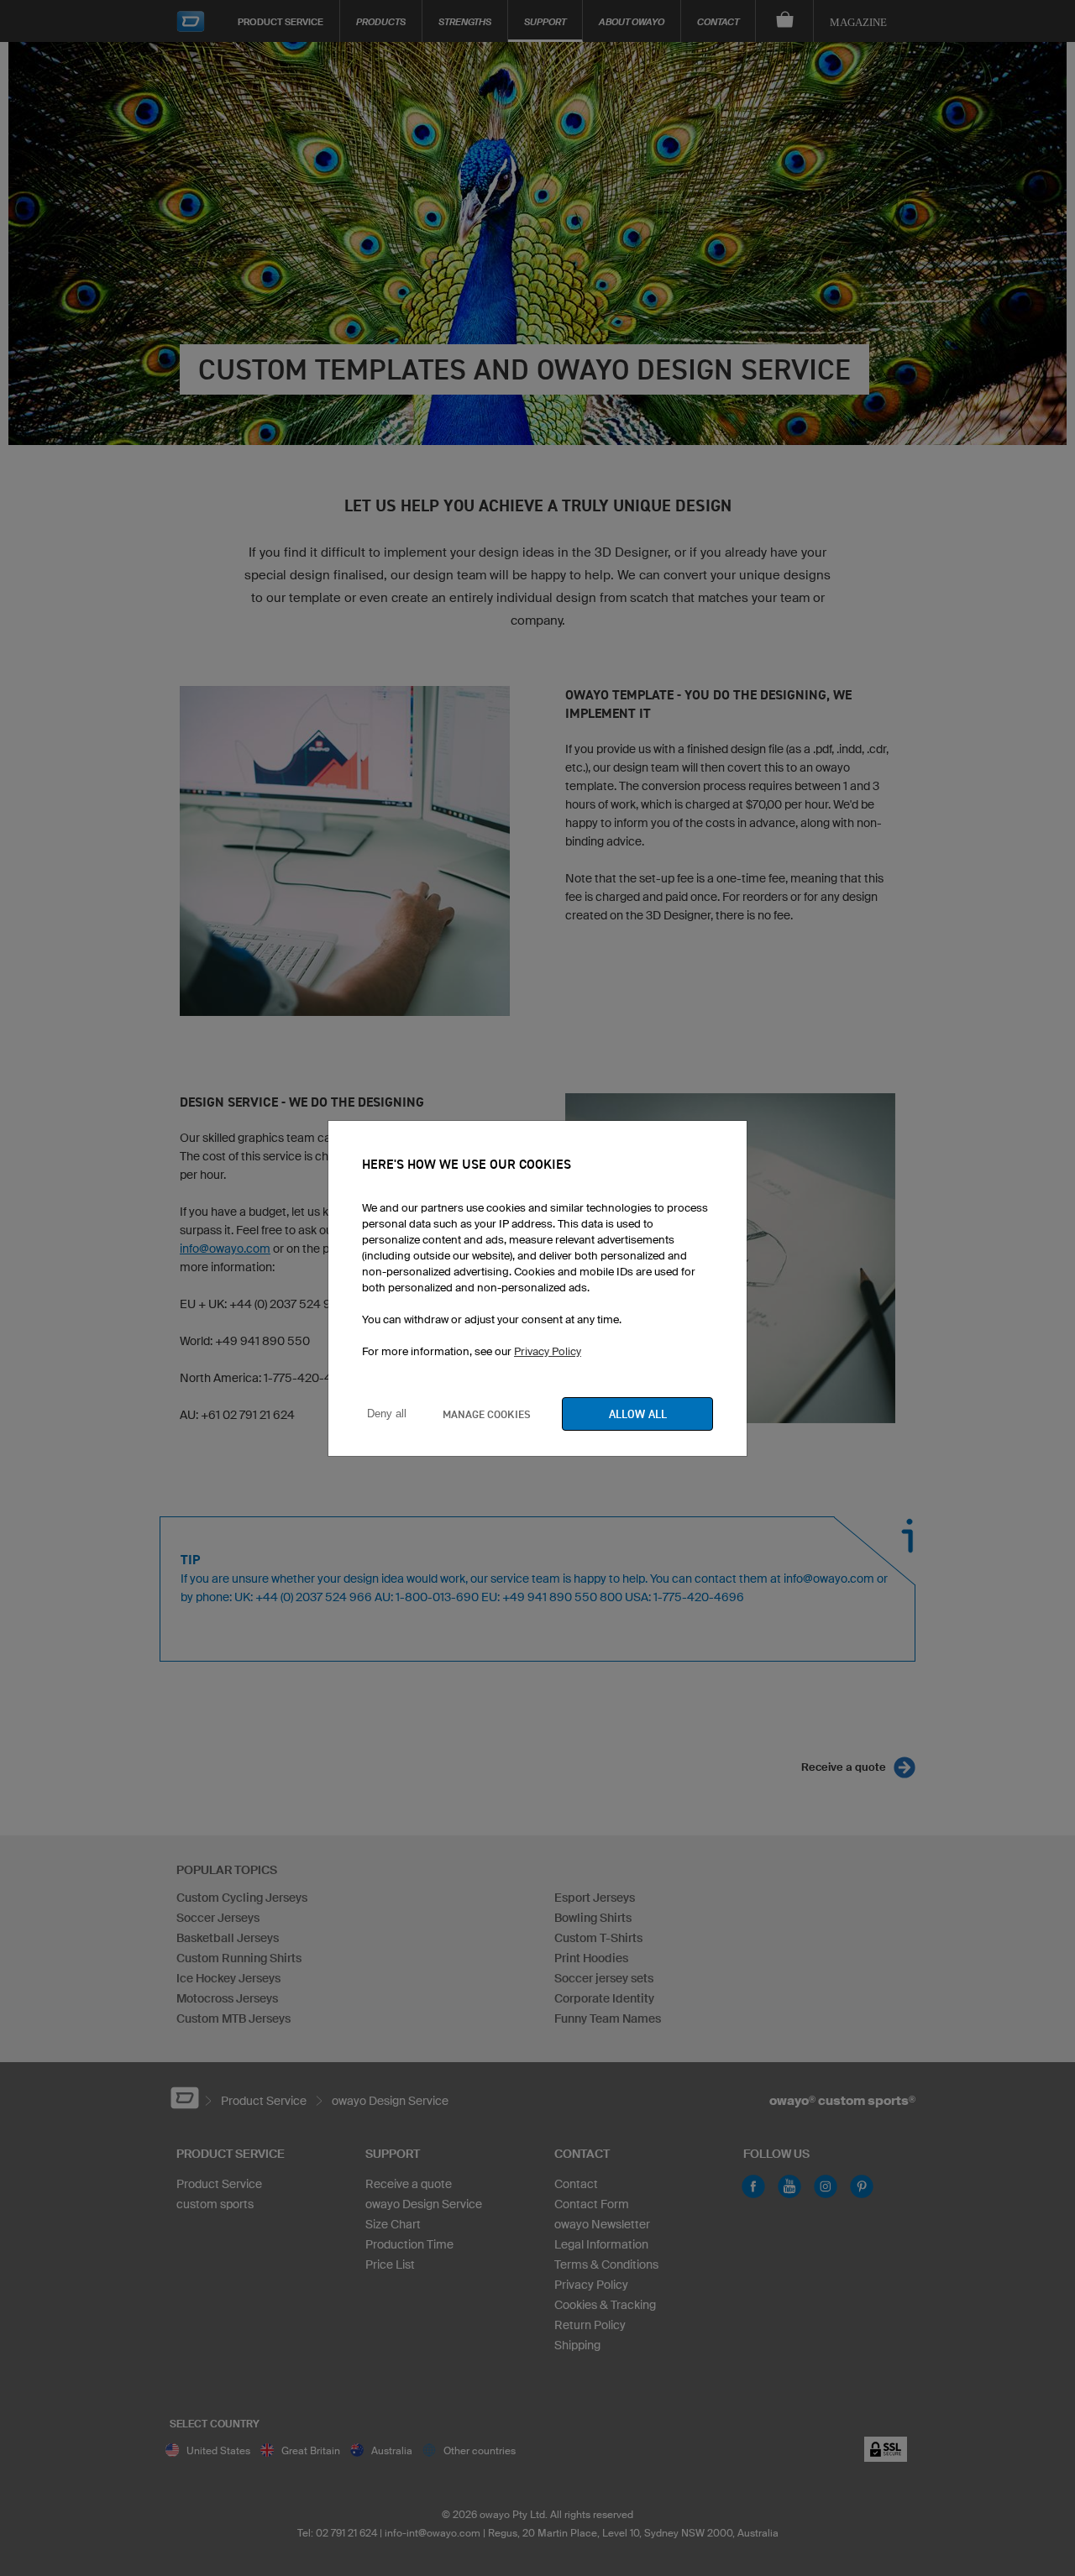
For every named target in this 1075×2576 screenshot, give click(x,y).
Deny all (387, 1414)
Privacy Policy (548, 1351)
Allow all (638, 1414)
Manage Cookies (487, 1414)
